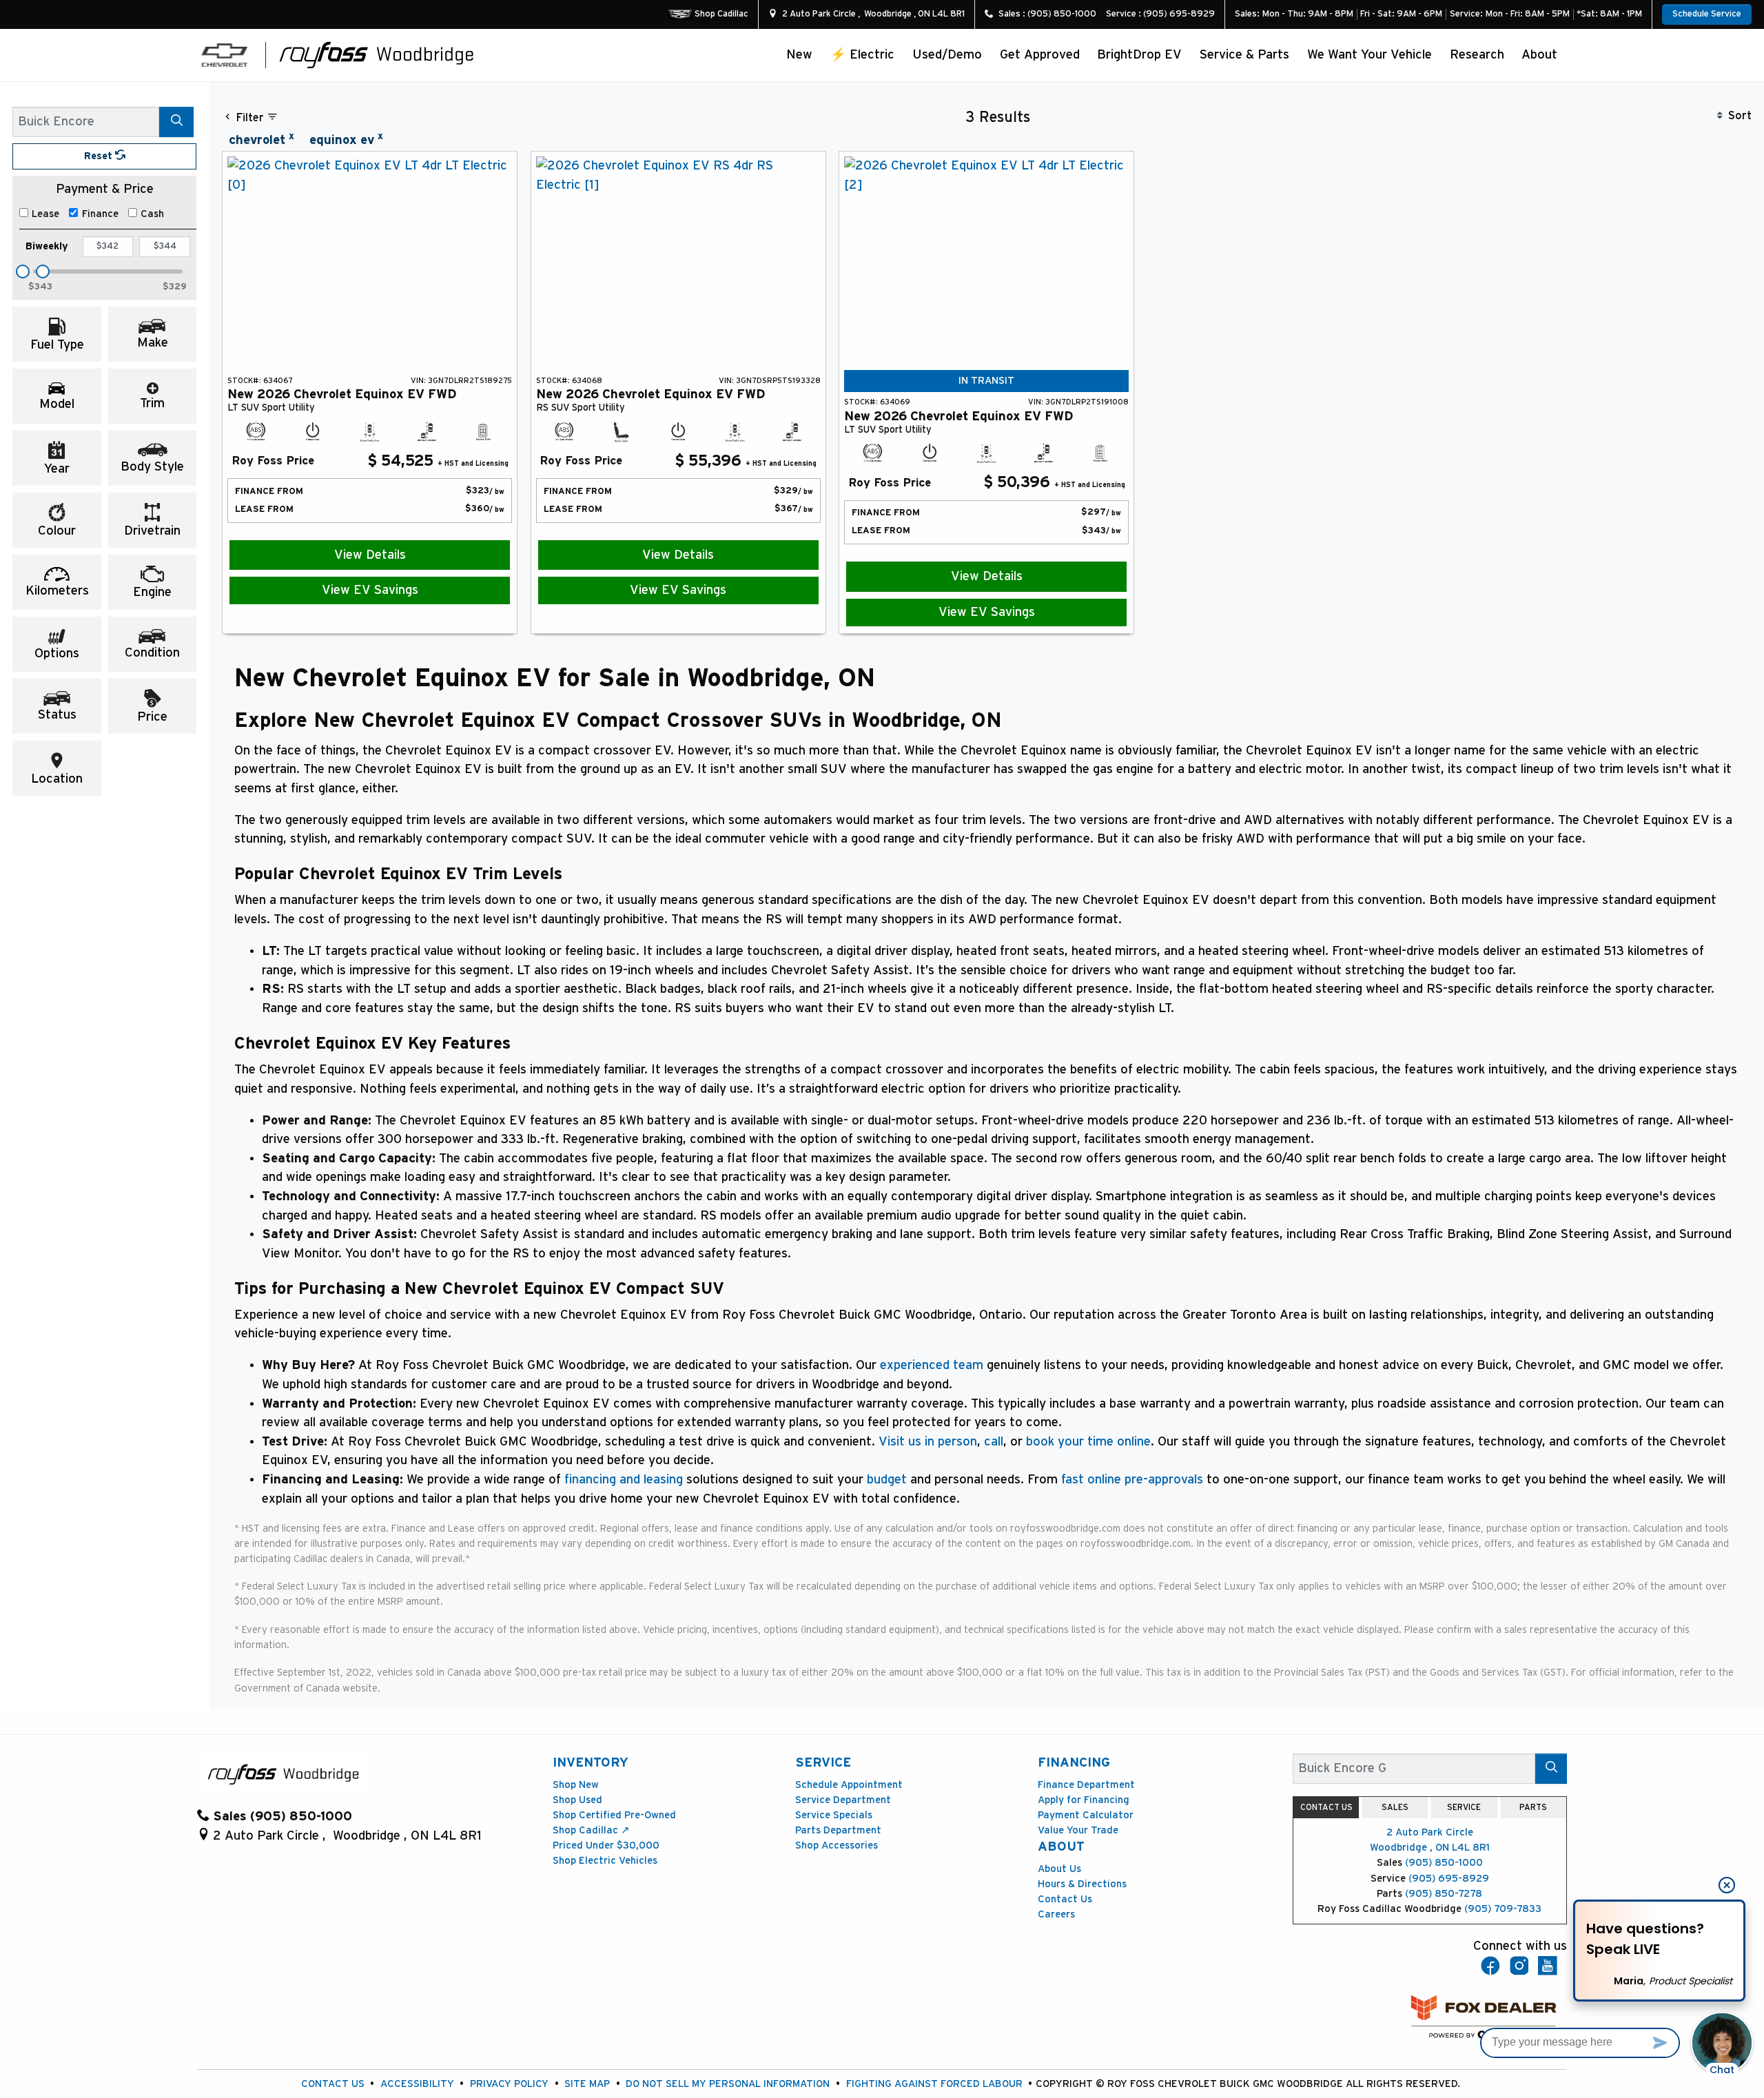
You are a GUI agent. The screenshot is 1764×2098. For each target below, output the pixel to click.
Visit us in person (928, 1442)
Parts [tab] (1533, 1807)
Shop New (576, 1785)
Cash (152, 214)
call (994, 1442)
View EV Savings (370, 590)
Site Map (587, 2084)
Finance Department (1086, 1785)
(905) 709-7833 (1503, 1909)
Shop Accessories (837, 1845)
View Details (370, 555)
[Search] (176, 122)
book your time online (1088, 1442)
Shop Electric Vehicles (605, 1861)
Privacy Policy (509, 2084)
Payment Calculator (1086, 1815)
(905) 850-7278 (1444, 1894)
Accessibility (417, 2084)
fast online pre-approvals (1132, 1480)
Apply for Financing (1084, 1800)
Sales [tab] (1395, 1807)
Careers (1056, 1914)
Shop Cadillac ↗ (591, 1830)
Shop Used (577, 1800)
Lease (45, 214)
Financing (1074, 1763)
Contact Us (1065, 1899)
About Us (1059, 1869)
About (1061, 1847)
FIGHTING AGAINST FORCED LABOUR (934, 2084)
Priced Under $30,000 (606, 1845)
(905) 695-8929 (1449, 1879)
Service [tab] (1464, 1807)
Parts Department (838, 1830)
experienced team (932, 1365)
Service (823, 1763)
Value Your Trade (1078, 1830)
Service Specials (834, 1815)
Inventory (591, 1763)
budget (887, 1480)
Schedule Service (1707, 14)
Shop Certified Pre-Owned (614, 1815)
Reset (100, 156)
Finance (100, 214)
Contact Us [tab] (1326, 1807)
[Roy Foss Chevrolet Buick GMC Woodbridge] (377, 54)
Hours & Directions (1082, 1884)
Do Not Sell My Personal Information (728, 2084)
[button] (800, 55)
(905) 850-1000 (1444, 1863)
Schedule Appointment (849, 1785)
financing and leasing (624, 1480)
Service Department (843, 1800)
